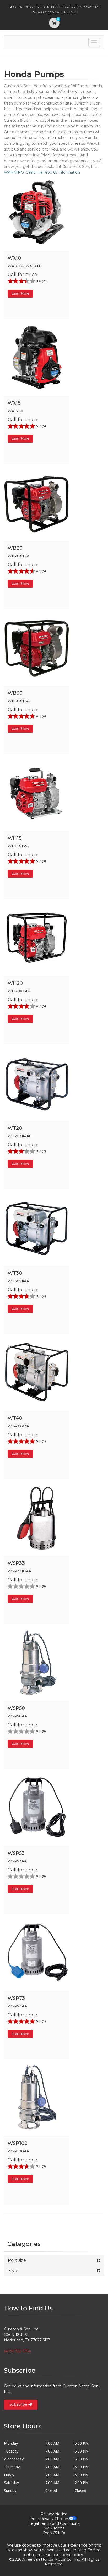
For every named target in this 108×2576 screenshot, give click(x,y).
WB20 (15, 548)
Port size (17, 2260)
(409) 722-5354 (17, 2351)
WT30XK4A (18, 1281)
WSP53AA (17, 1861)
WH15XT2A (18, 846)
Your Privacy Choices (50, 2519)
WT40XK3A (18, 1426)
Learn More (20, 293)
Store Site (69, 12)
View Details (39, 251)
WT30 (15, 1273)
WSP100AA (18, 2151)
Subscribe (19, 2404)
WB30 (15, 693)
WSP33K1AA (19, 1571)
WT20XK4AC (20, 1136)
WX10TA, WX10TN (25, 266)
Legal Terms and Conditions (54, 2523)
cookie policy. (72, 2555)
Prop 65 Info (54, 2533)
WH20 (15, 983)
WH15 (15, 838)
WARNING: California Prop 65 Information (42, 172)
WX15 (14, 403)
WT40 (15, 1418)
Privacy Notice (54, 2514)
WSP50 (16, 1708)
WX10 (14, 258)
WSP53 (16, 1853)
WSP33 (16, 1563)
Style (13, 2271)
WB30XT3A (19, 701)
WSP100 (18, 2143)
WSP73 (16, 1998)
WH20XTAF (19, 991)
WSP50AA (17, 1716)
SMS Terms (54, 2528)
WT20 (15, 1128)
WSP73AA (17, 2006)
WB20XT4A (18, 556)
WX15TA (15, 411)
